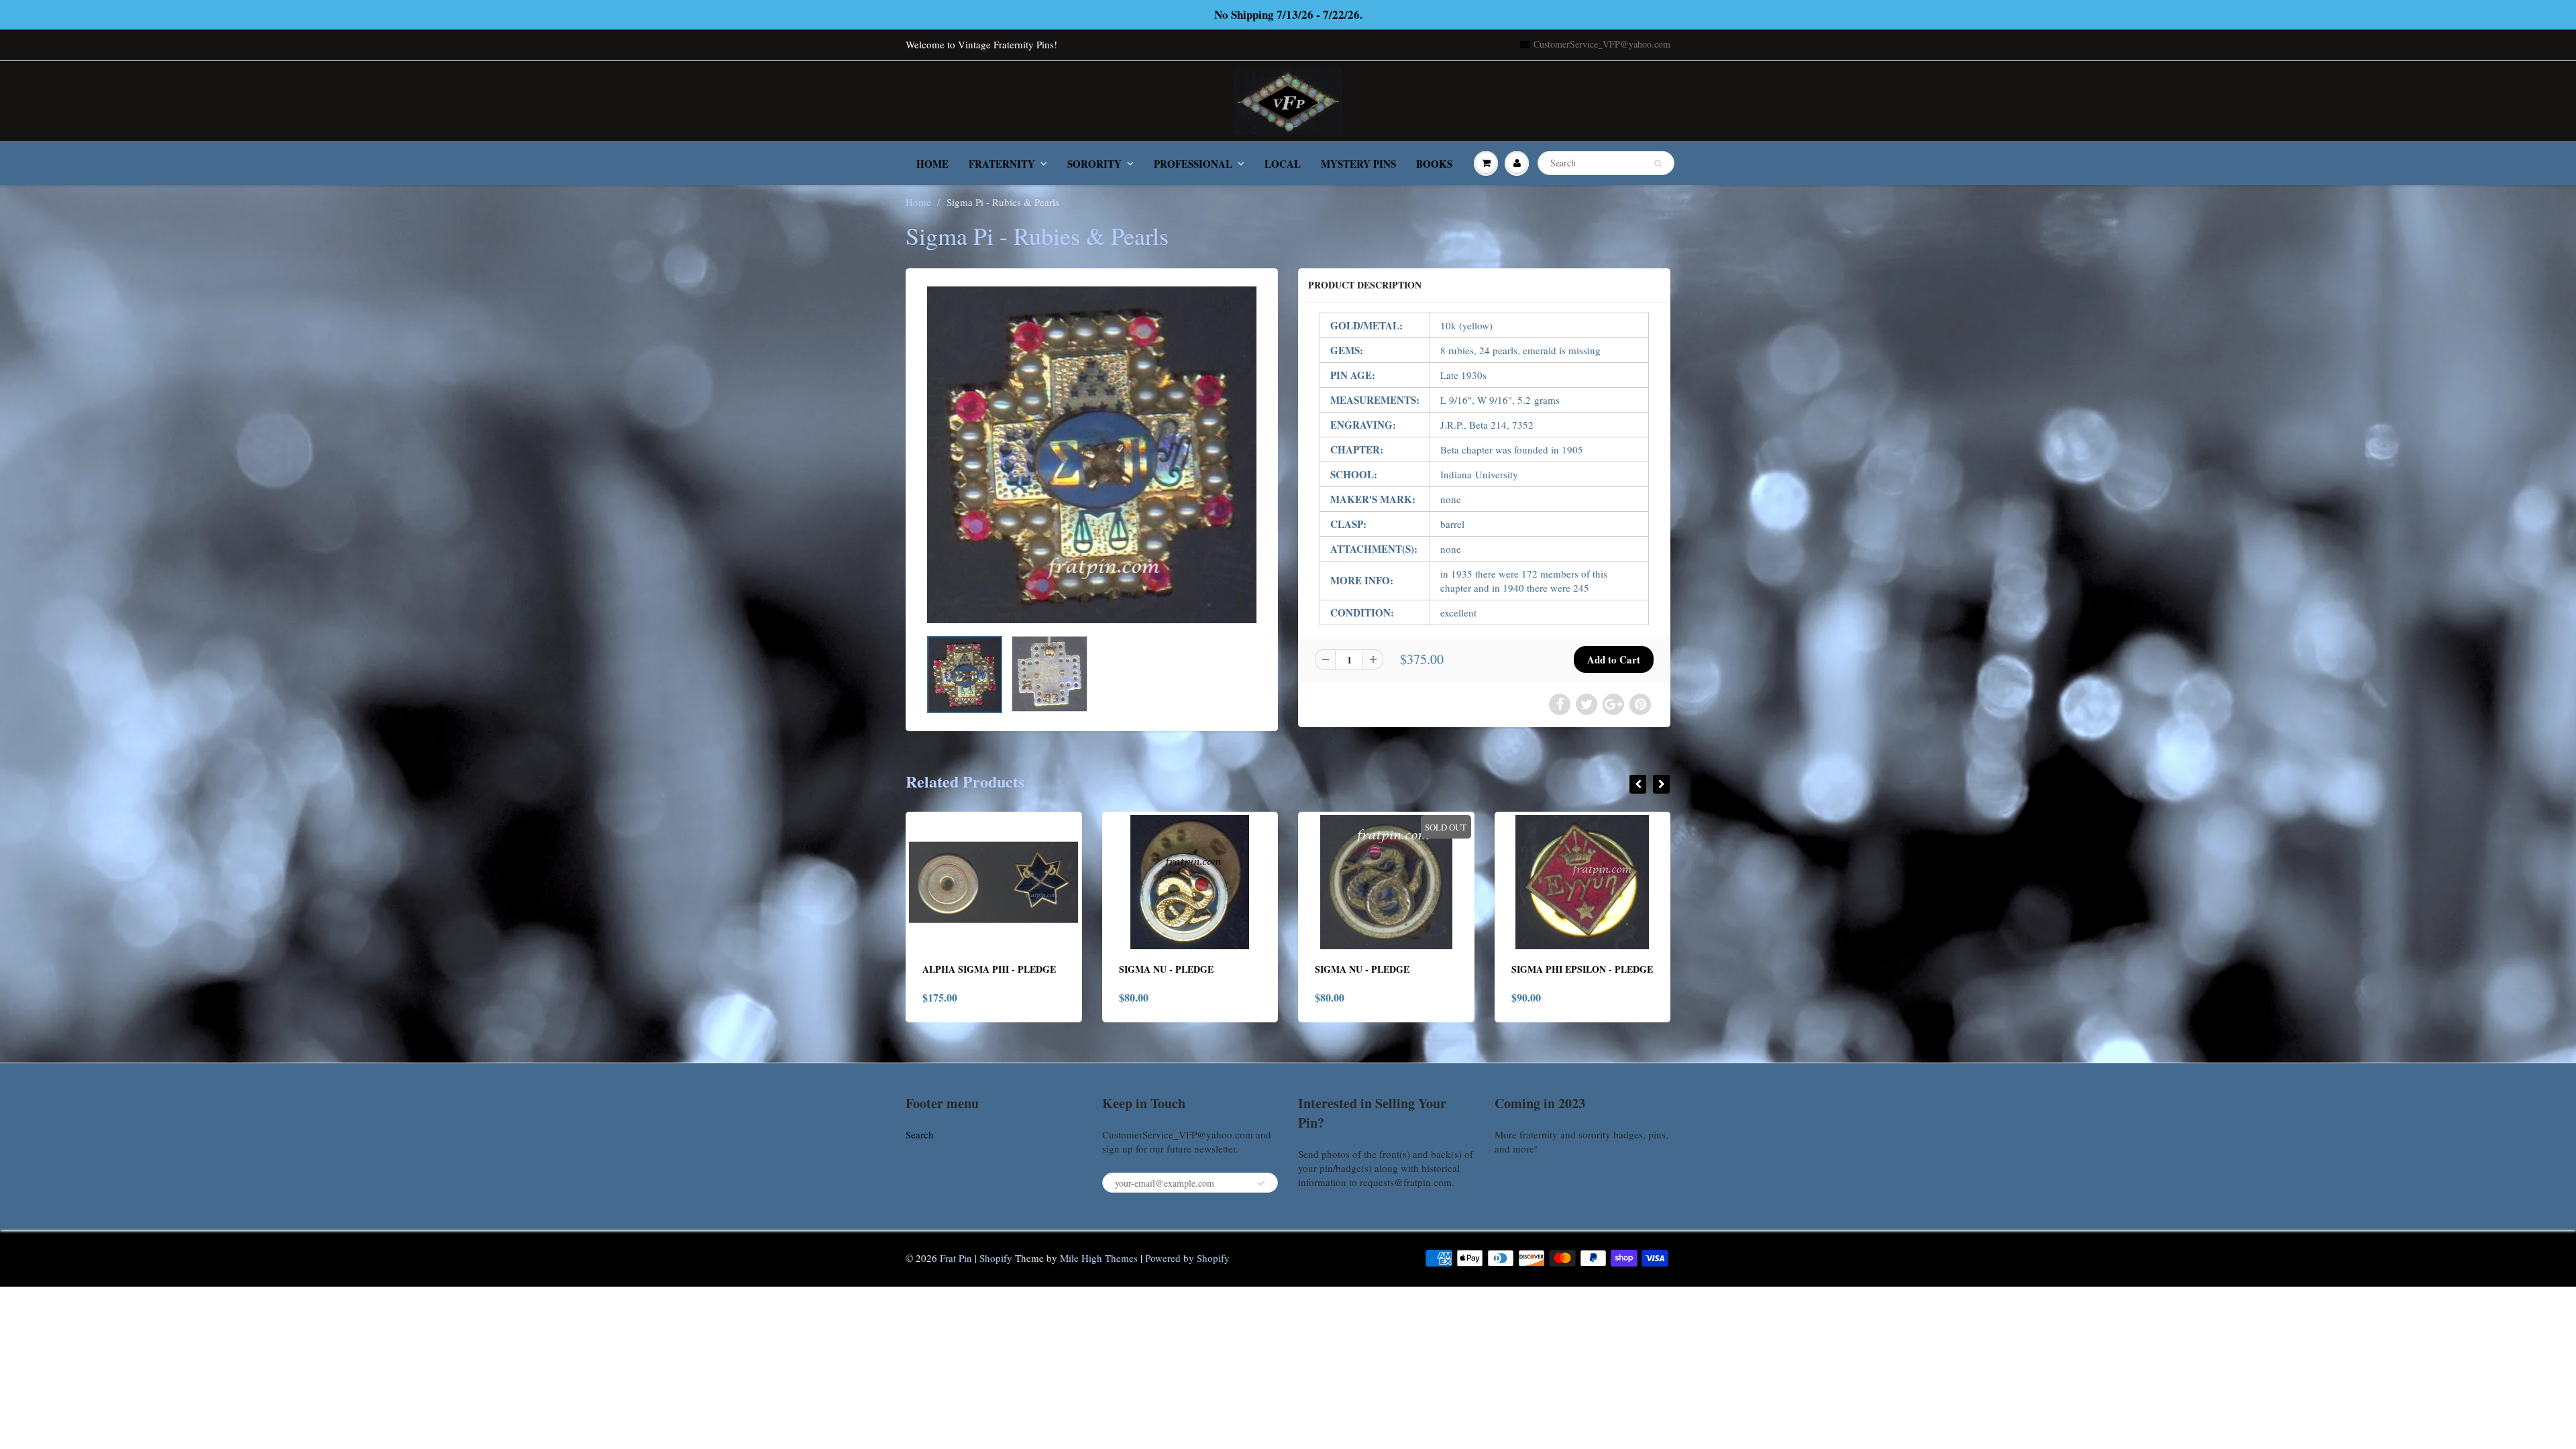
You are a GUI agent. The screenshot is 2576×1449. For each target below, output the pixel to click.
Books (1434, 164)
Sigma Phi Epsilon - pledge (1386, 969)
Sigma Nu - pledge (970, 969)
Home (932, 164)
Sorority (1094, 164)
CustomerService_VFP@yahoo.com (1602, 44)
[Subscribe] (1261, 1183)
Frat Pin (956, 1258)
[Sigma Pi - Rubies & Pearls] (1092, 455)
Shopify (996, 1258)
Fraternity (1002, 164)
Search (920, 1134)
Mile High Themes (1099, 1258)
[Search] (1658, 164)
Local (1283, 164)
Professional (1193, 164)
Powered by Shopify (1187, 1258)
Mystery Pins (1358, 164)
